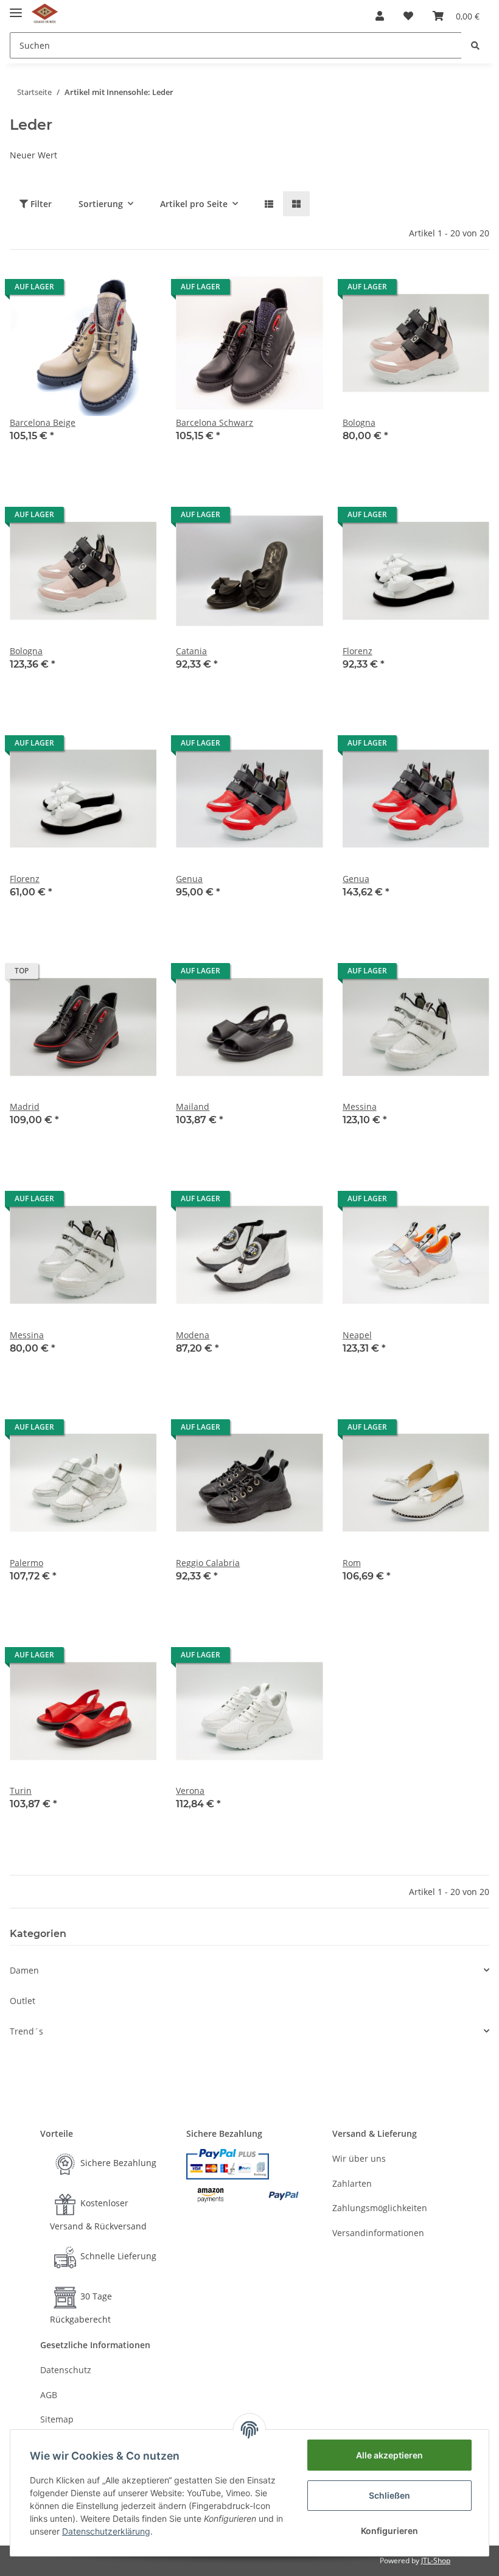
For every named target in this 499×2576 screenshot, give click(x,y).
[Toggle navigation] (16, 8)
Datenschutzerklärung (106, 2531)
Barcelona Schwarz (215, 422)
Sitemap (57, 2419)
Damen (24, 1970)
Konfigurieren (389, 2531)
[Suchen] (475, 45)
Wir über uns (359, 2158)
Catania (191, 651)
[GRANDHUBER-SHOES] (45, 14)
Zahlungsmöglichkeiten (380, 2208)
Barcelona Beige (43, 422)
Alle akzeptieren (389, 2455)
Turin (21, 1791)
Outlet (23, 2001)
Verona (190, 1791)
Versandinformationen (378, 2233)
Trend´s (26, 2031)
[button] (380, 16)
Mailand (193, 1106)
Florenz (358, 651)
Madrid (25, 1106)
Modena (193, 1335)
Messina (360, 1106)
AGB (49, 2395)
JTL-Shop (436, 2560)
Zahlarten (352, 2183)
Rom (352, 1563)
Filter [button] (40, 204)
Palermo (26, 1563)
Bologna (359, 422)
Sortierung (101, 204)
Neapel (357, 1335)
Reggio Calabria (208, 1563)
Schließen (389, 2495)
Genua (189, 879)
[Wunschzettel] (408, 16)
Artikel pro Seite (194, 204)
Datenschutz (66, 2370)
